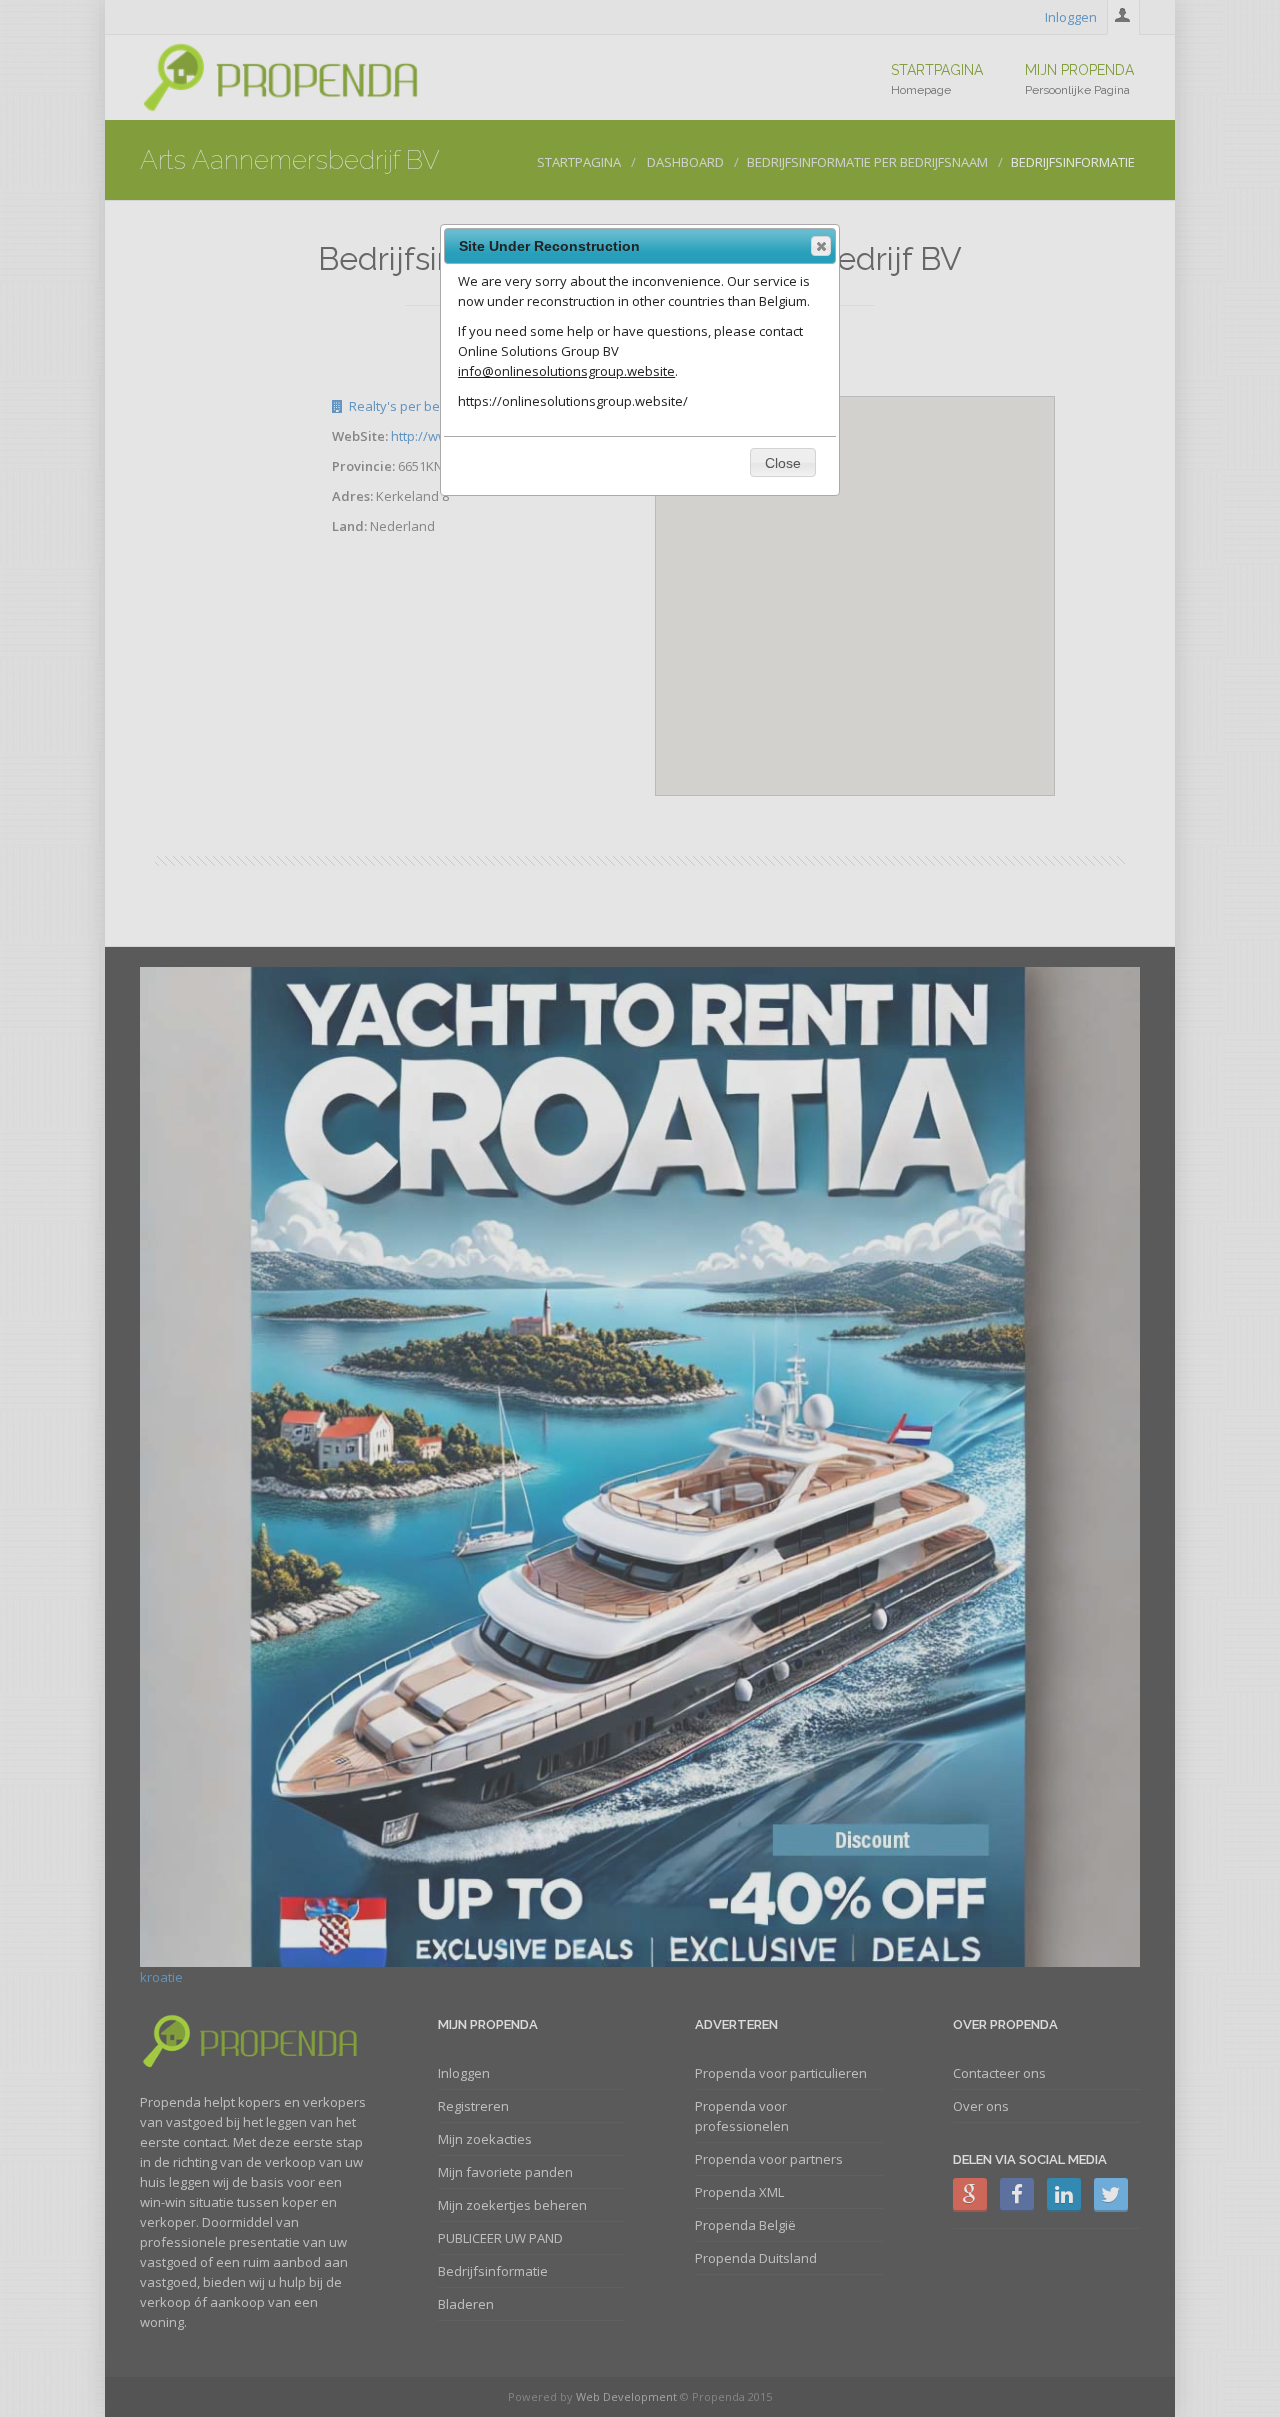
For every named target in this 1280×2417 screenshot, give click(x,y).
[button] (821, 246)
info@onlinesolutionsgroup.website (566, 371)
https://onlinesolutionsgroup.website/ (573, 401)
